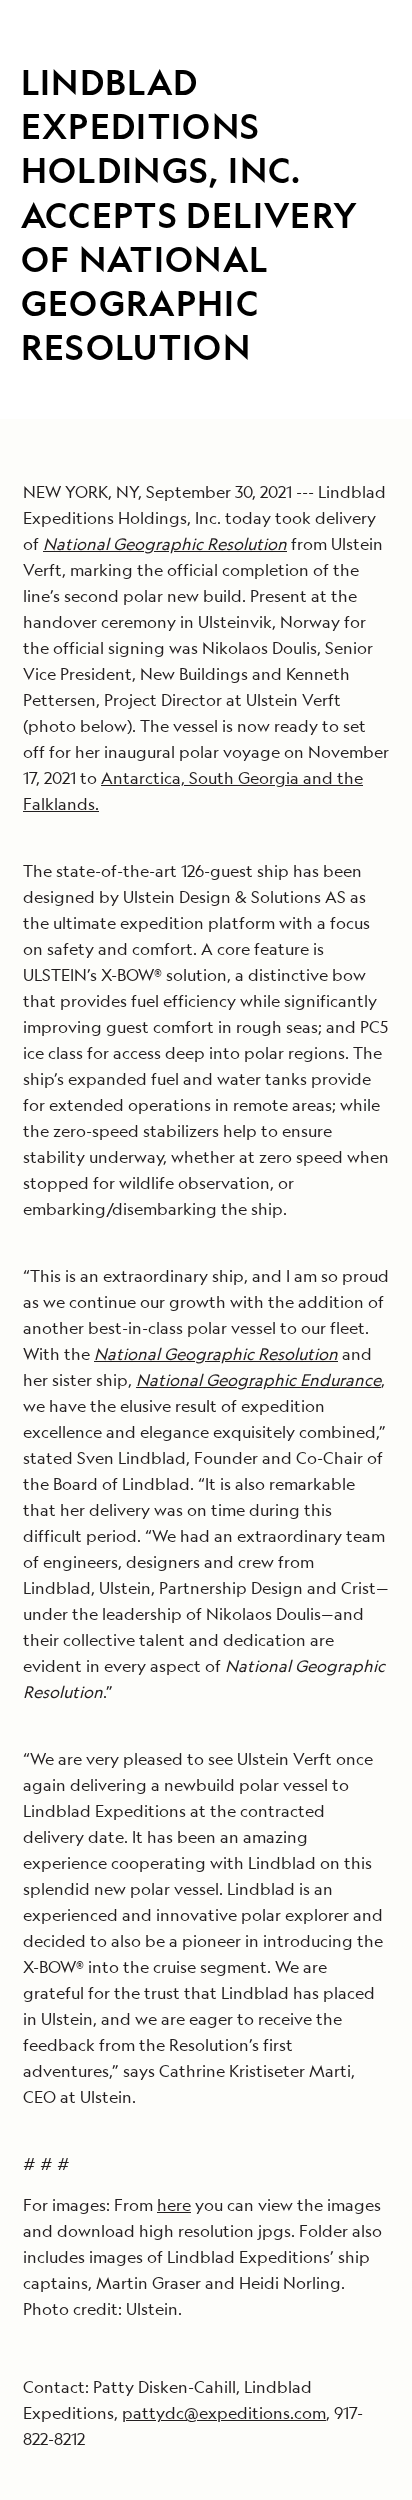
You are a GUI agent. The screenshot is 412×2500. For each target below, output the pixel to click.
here (174, 2205)
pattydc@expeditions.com (224, 2413)
